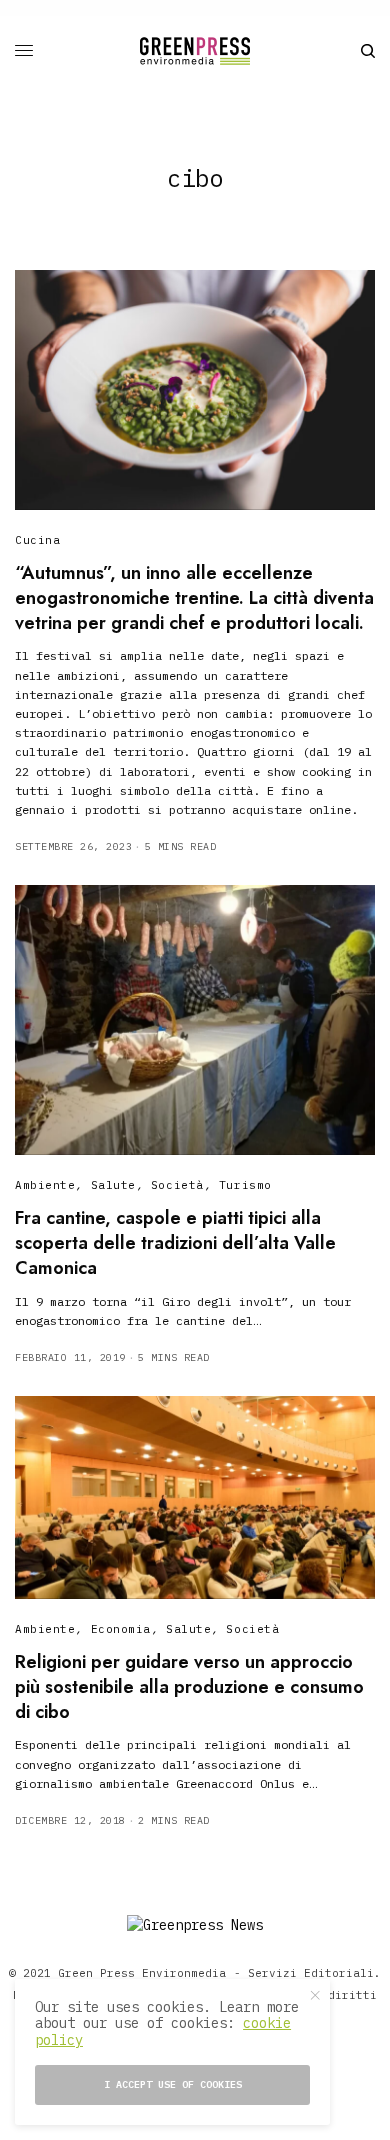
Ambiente (45, 1185)
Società (177, 1185)
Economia (121, 1629)
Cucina (37, 540)
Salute (113, 1185)
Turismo (245, 1185)
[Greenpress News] (195, 51)
